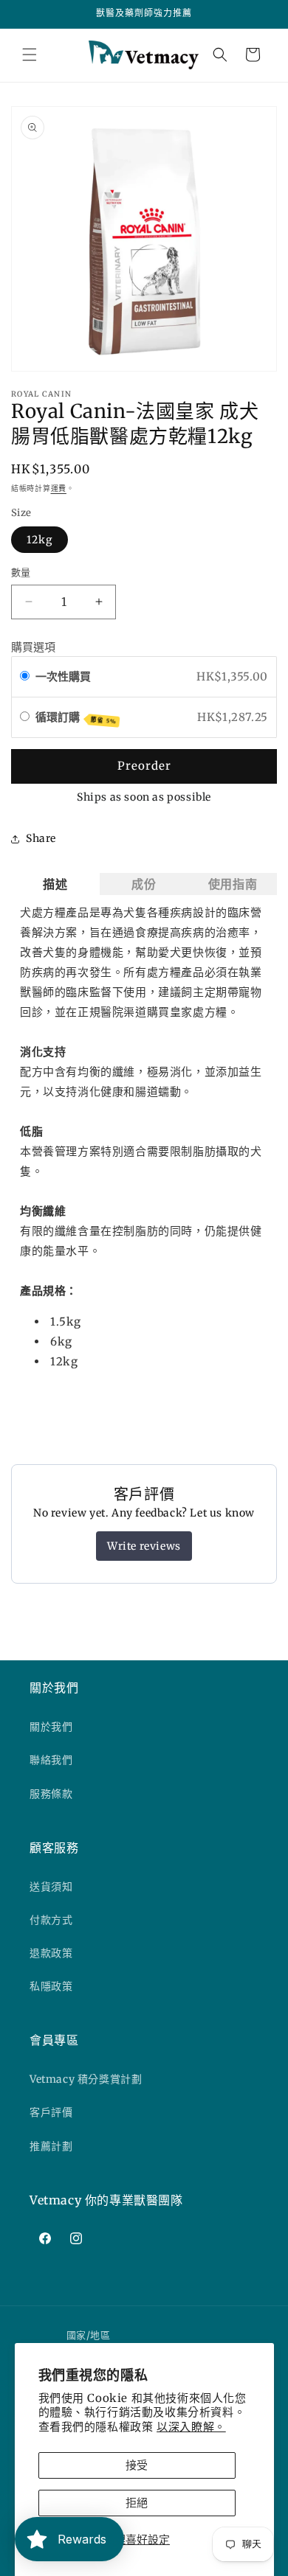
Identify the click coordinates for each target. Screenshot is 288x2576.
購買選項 (33, 647)
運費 (59, 488)
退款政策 (51, 1953)
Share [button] (41, 838)
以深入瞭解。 (191, 2427)
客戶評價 (51, 2112)
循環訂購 (76, 718)
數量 (21, 572)
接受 (137, 2465)
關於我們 (51, 1727)
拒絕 (137, 2503)
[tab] (55, 884)
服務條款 (51, 1794)
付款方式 (51, 1920)
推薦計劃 (51, 2146)
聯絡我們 (51, 1760)
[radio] (25, 677)
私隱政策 (51, 1986)
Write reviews (144, 1546)
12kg (40, 540)
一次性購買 (63, 676)
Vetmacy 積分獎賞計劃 (86, 2079)
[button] (30, 55)
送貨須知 (51, 1887)
